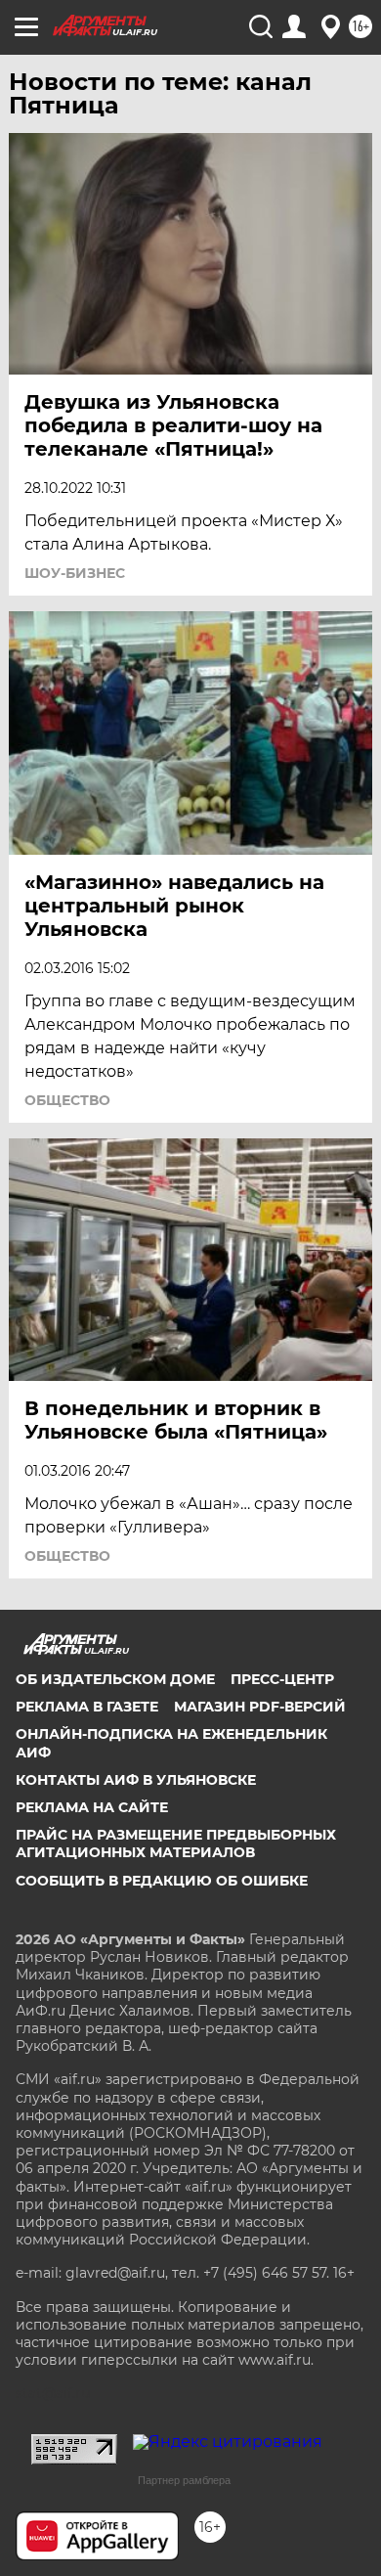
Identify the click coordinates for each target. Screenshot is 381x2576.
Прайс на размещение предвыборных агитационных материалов (176, 1843)
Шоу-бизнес (75, 573)
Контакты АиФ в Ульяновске (136, 1780)
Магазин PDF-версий (260, 1707)
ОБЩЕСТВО (67, 1100)
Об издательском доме (115, 1679)
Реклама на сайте (92, 1807)
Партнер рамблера (184, 2480)
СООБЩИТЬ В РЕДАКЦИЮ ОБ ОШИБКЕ (162, 1881)
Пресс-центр (282, 1679)
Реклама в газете (87, 1707)
